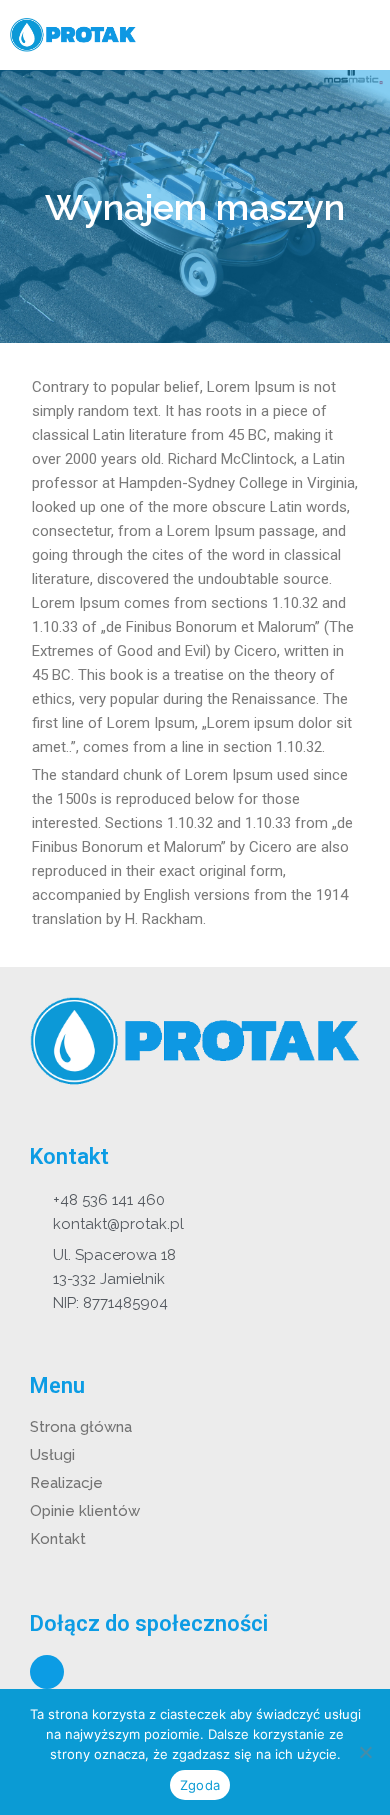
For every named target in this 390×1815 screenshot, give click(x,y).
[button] (363, 35)
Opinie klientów (85, 1511)
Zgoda (200, 1785)
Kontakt (58, 1539)
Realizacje (66, 1483)
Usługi (52, 1455)
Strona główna (81, 1427)
